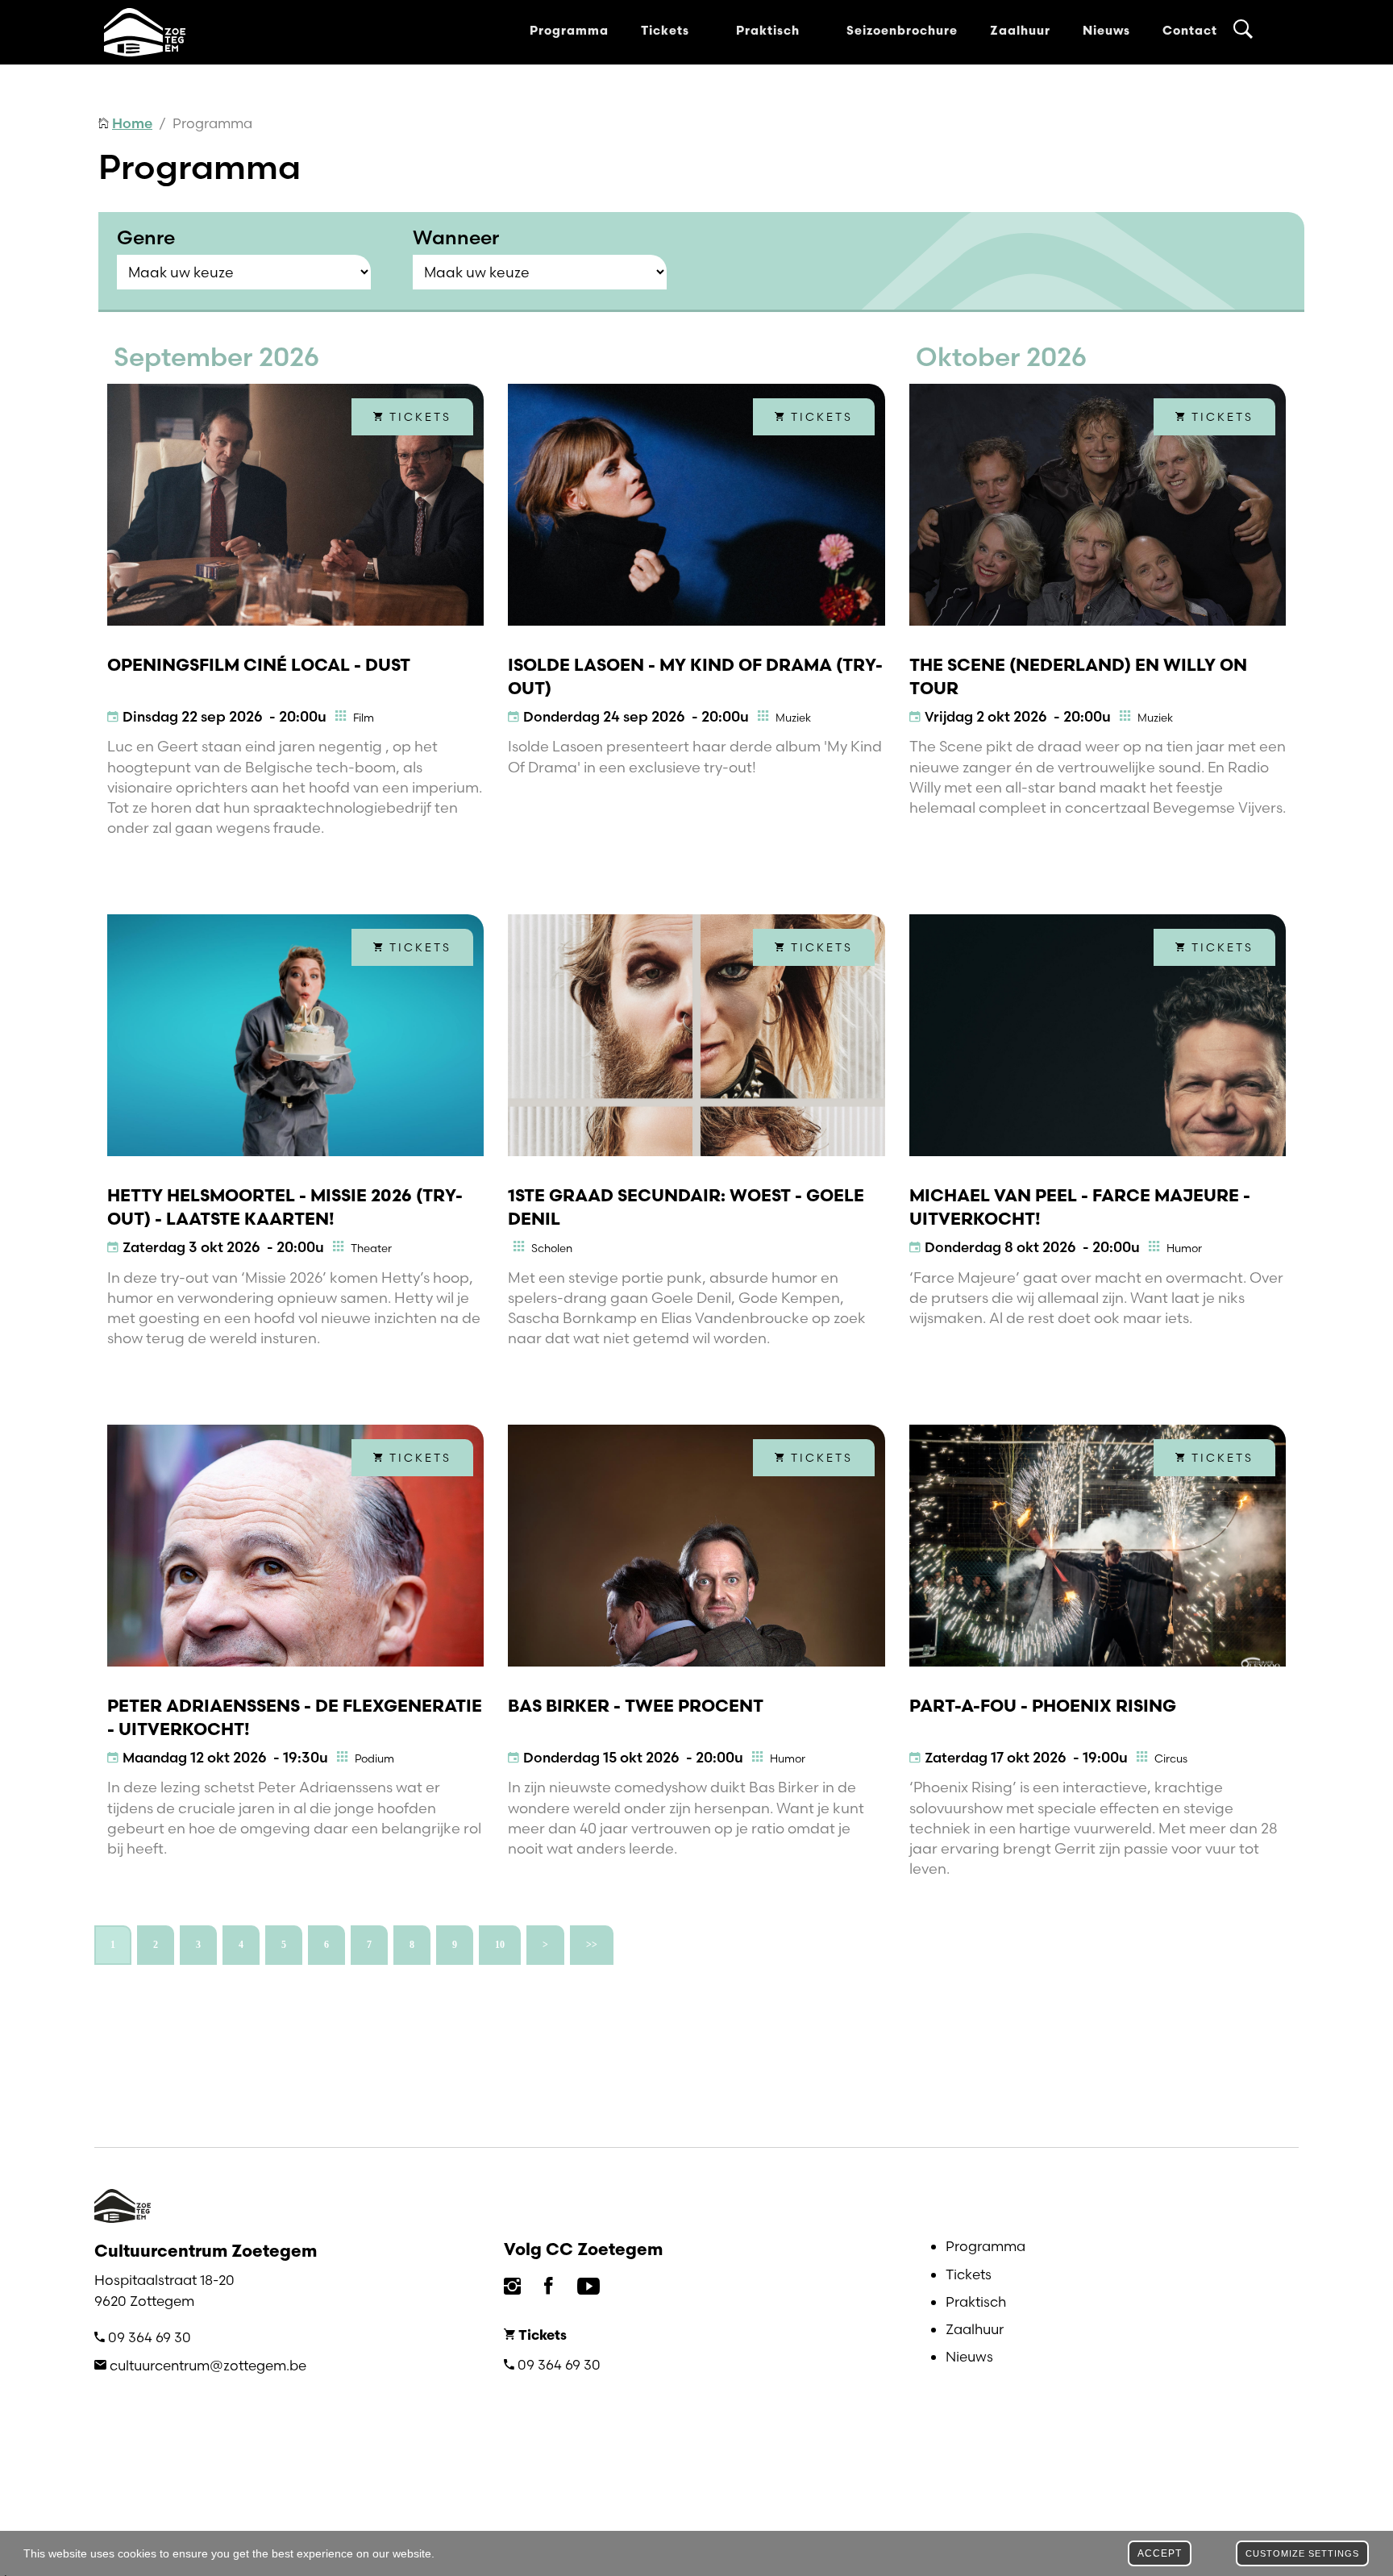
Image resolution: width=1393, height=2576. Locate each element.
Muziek (793, 718)
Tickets (667, 32)
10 (500, 1945)
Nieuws (1106, 32)
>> (592, 1945)
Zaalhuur (1020, 32)
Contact (1190, 32)
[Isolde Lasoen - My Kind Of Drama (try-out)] (696, 505)
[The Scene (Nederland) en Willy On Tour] (1098, 505)
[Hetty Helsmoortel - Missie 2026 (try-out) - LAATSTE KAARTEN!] (295, 1035)
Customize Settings (1302, 2553)
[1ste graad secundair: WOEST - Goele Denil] (696, 1035)
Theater (371, 1248)
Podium (374, 1758)
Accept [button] (1160, 2553)
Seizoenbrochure (902, 32)
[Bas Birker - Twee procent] (696, 1546)
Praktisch (770, 32)
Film (364, 718)
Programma (569, 32)
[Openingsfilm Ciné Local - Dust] (295, 505)
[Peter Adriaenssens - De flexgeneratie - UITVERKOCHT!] (295, 1546)
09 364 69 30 (150, 2337)
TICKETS (418, 417)
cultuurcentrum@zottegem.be (208, 2365)
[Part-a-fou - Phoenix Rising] (1098, 1546)
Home (132, 123)
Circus (1171, 1758)
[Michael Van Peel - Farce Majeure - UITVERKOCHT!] (1098, 1035)
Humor (1184, 1248)
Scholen (552, 1248)
